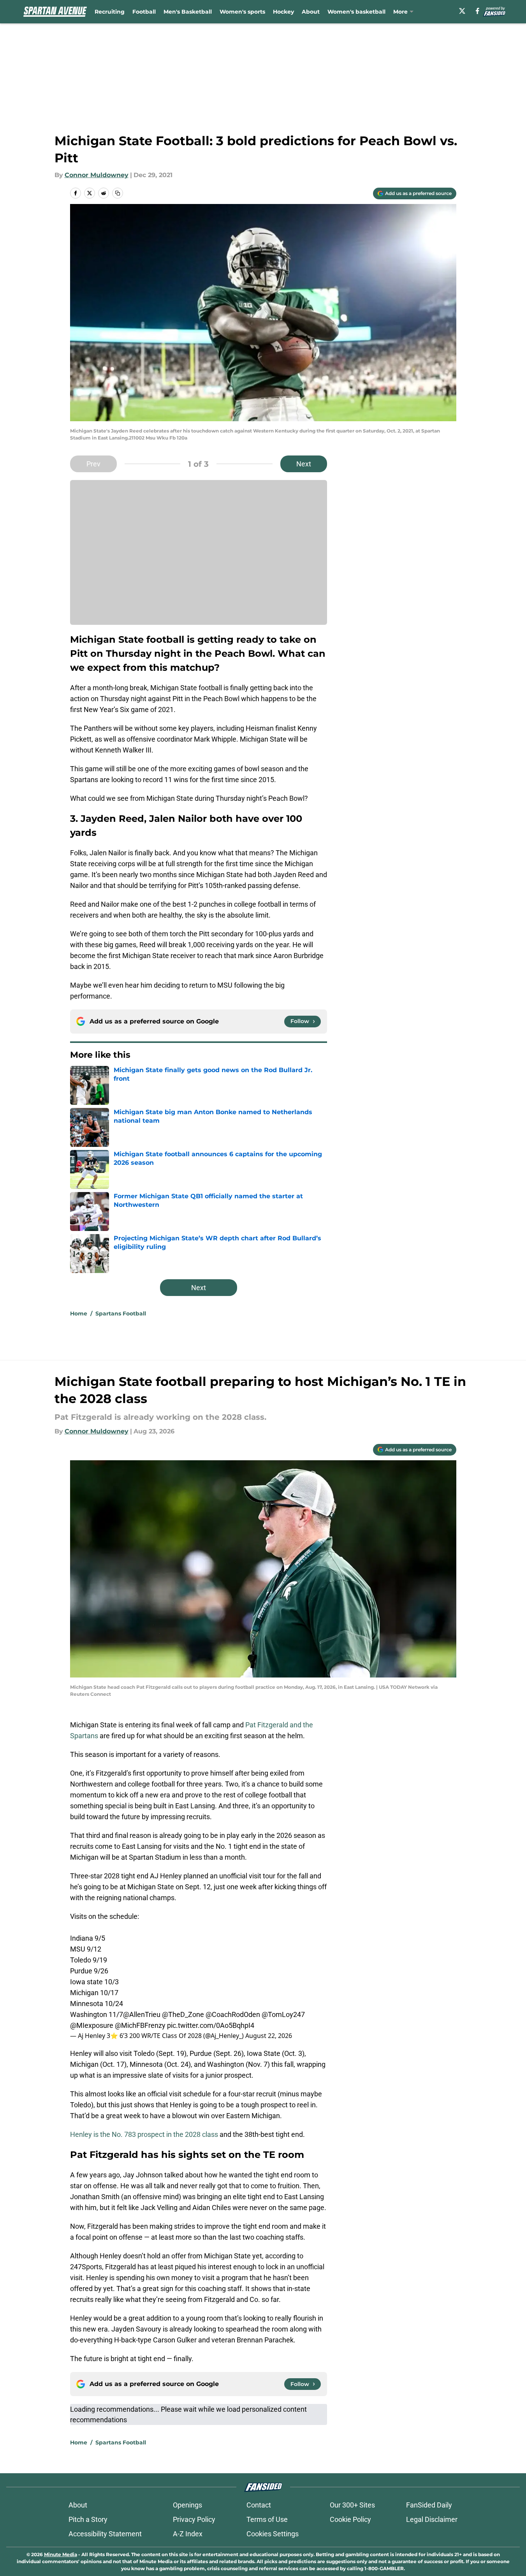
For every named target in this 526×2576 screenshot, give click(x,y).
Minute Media (61, 2554)
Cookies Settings (273, 2534)
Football (144, 12)
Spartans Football (121, 1313)
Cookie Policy (350, 2519)
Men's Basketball (188, 12)
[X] (462, 11)
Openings (187, 2505)
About (311, 12)
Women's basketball (356, 12)
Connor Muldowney (97, 175)
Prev (93, 464)
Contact (259, 2505)
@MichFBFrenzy (140, 2025)
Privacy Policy (194, 2519)
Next (304, 464)
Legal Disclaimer (432, 2519)
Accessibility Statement (105, 2534)
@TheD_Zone (183, 2014)
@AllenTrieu (142, 2014)
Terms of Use (267, 2519)
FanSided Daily (429, 2505)
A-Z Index (188, 2534)
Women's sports (242, 12)
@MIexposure (92, 2025)
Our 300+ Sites (352, 2505)
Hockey (283, 12)
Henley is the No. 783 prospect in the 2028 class (144, 2134)
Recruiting (110, 12)
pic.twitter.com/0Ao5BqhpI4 (211, 2025)
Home (79, 1313)
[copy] (118, 193)
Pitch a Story (88, 2519)
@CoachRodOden (233, 2014)
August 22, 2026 (269, 2036)
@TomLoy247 (283, 2014)
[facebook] (478, 11)
